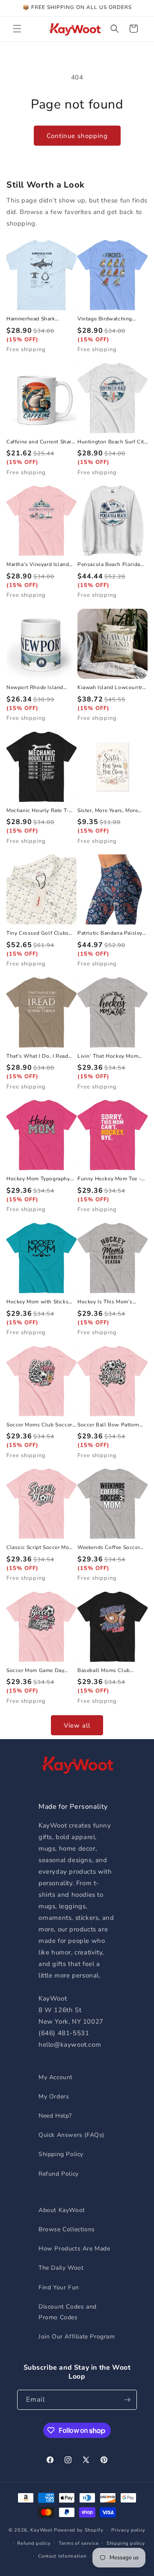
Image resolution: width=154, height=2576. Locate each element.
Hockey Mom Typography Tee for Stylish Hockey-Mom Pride (38, 1179)
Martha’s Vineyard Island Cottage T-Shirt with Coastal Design (38, 565)
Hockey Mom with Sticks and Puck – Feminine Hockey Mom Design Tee (37, 1302)
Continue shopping (77, 136)
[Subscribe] (127, 2400)
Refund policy (34, 2543)
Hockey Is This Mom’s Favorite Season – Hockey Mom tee (110, 1302)
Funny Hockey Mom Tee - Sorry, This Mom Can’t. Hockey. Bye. (109, 1179)
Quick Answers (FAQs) (71, 2135)
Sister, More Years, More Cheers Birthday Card (108, 811)
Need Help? (55, 2116)
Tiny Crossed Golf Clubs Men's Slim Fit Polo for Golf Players (38, 933)
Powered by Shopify (79, 2530)
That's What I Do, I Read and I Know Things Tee (37, 1056)
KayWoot (41, 2530)
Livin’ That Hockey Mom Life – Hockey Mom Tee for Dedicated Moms (111, 1056)
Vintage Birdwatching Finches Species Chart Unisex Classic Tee (105, 319)
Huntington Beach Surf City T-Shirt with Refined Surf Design (112, 442)
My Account (56, 2077)
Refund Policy (59, 2174)
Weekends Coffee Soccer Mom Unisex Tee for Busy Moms (110, 1548)
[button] (17, 29)
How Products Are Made (74, 2249)
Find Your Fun (59, 2287)
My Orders (54, 2096)
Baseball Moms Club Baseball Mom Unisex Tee (110, 1671)
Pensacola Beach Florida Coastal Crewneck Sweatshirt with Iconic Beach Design (109, 565)
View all (77, 1725)
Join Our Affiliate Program (77, 2337)
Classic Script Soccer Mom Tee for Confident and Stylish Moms (40, 1548)
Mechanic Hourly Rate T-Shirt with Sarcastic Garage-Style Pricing (38, 811)
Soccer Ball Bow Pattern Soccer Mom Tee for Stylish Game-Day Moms (112, 1425)
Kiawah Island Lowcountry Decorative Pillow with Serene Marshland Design (111, 688)
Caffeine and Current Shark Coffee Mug (40, 442)
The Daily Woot (61, 2268)
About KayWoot (62, 2210)
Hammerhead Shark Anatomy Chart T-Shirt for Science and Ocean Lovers (39, 319)
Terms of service (78, 2543)
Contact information (62, 2556)
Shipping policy (126, 2543)
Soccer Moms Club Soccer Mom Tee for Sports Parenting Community (39, 1425)
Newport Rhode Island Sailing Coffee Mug (35, 688)
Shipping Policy (61, 2154)
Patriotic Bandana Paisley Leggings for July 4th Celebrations (110, 933)
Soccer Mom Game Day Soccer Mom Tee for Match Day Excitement (40, 1671)
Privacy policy (128, 2530)
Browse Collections (67, 2229)
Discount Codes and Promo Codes (68, 2312)
